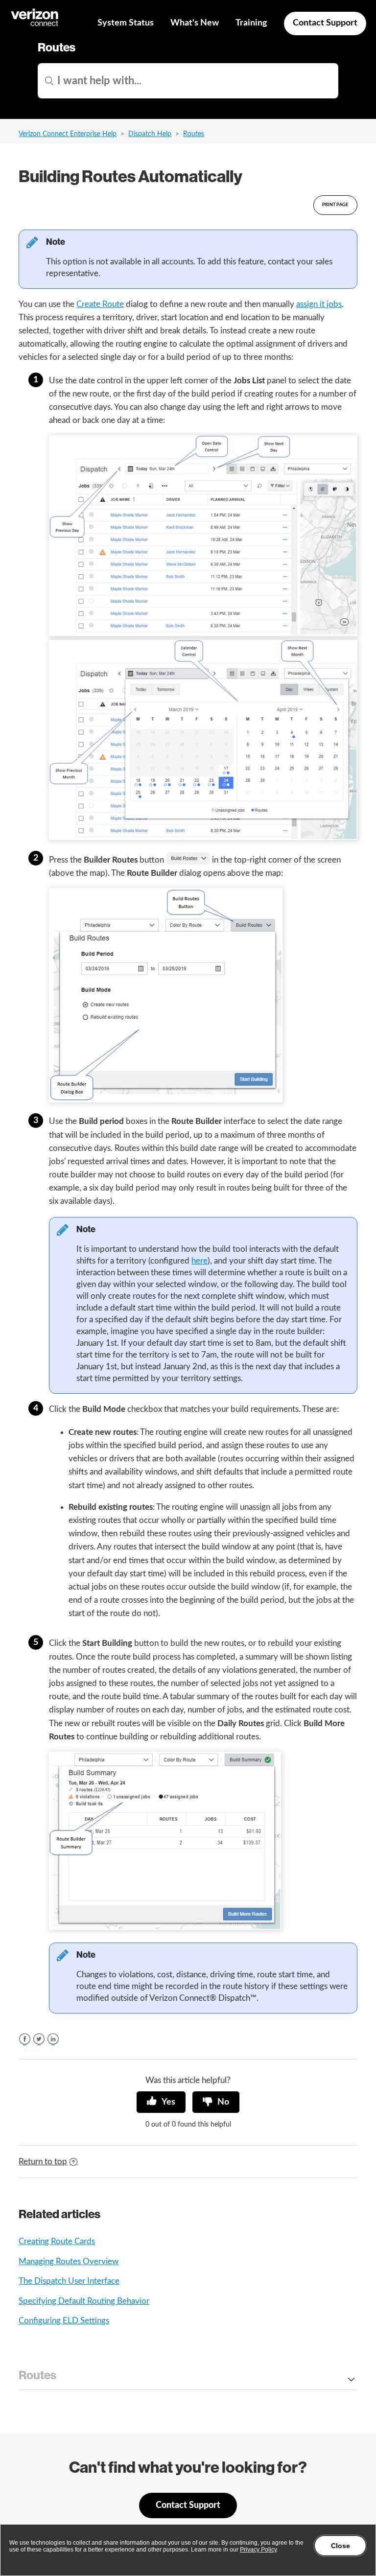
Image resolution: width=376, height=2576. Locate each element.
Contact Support (325, 23)
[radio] (161, 2102)
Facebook (25, 2039)
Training (251, 23)
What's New (195, 23)
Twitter (39, 2039)
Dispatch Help (150, 134)
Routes (194, 134)
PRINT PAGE (335, 205)
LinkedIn (53, 2039)
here (200, 1261)
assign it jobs (319, 304)
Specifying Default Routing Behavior (84, 2301)
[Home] (35, 25)
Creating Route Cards (57, 2241)
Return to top (43, 2162)
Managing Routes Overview (69, 2261)
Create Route (100, 304)
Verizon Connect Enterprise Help (68, 134)
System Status (126, 23)
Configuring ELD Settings (64, 2321)
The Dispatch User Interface (69, 2281)
